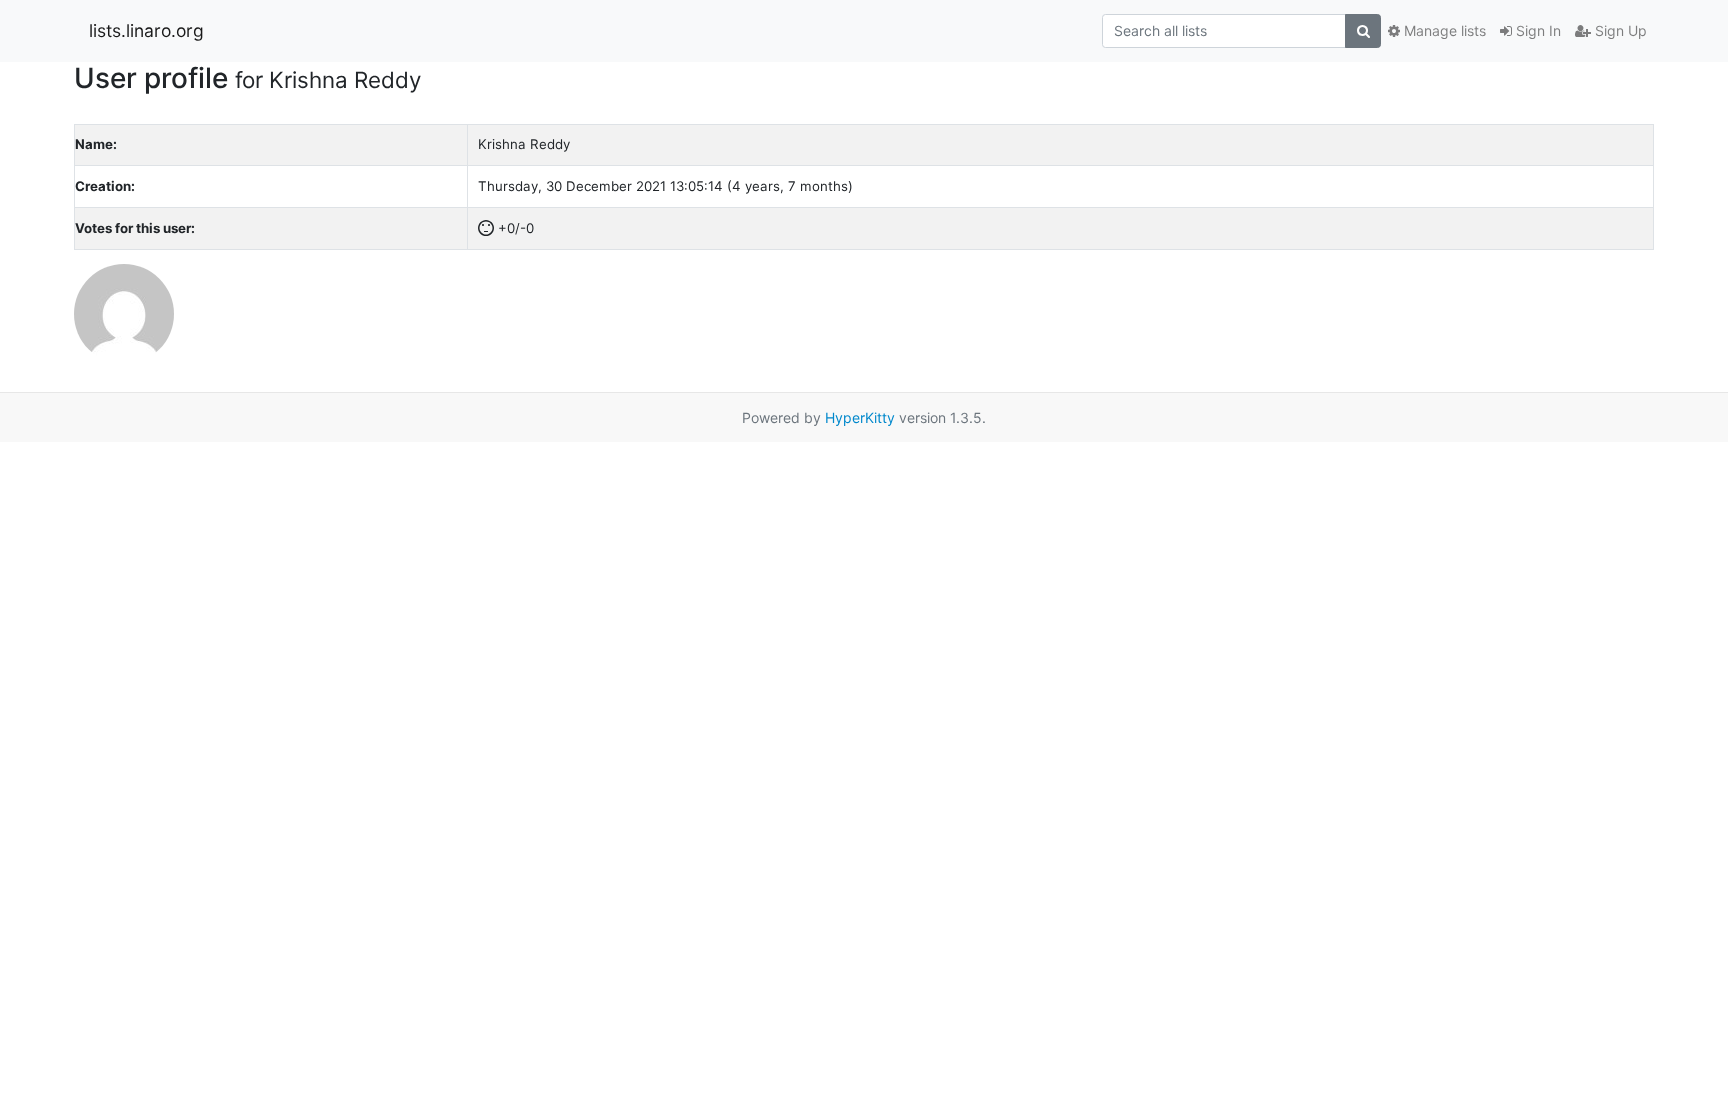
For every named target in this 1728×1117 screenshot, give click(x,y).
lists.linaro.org (146, 30)
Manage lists (1443, 30)
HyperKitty (860, 417)
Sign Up (1619, 30)
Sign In (1536, 30)
